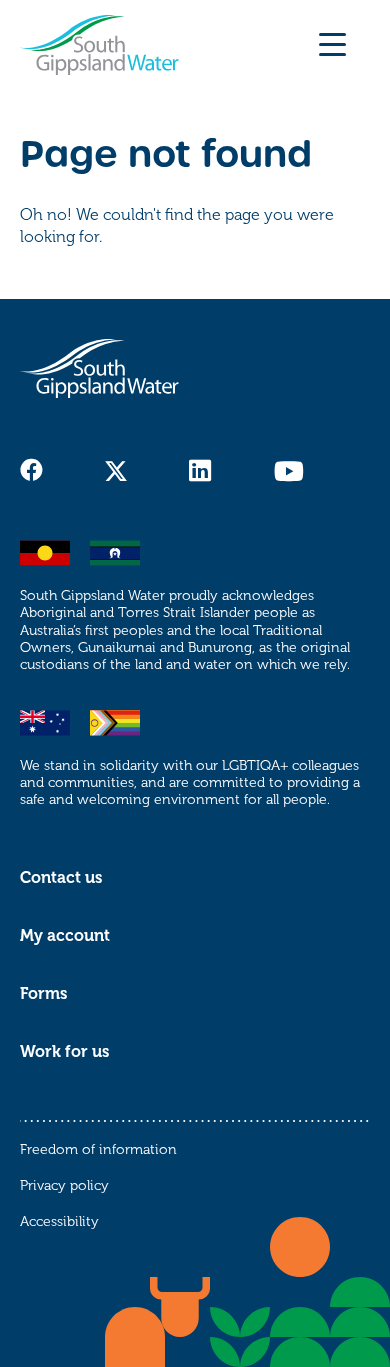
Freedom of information (98, 1149)
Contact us (61, 878)
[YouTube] (288, 471)
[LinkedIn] (200, 471)
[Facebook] (31, 470)
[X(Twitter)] (116, 471)
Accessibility (59, 1221)
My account (65, 936)
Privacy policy (64, 1185)
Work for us (64, 1052)
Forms (43, 994)
